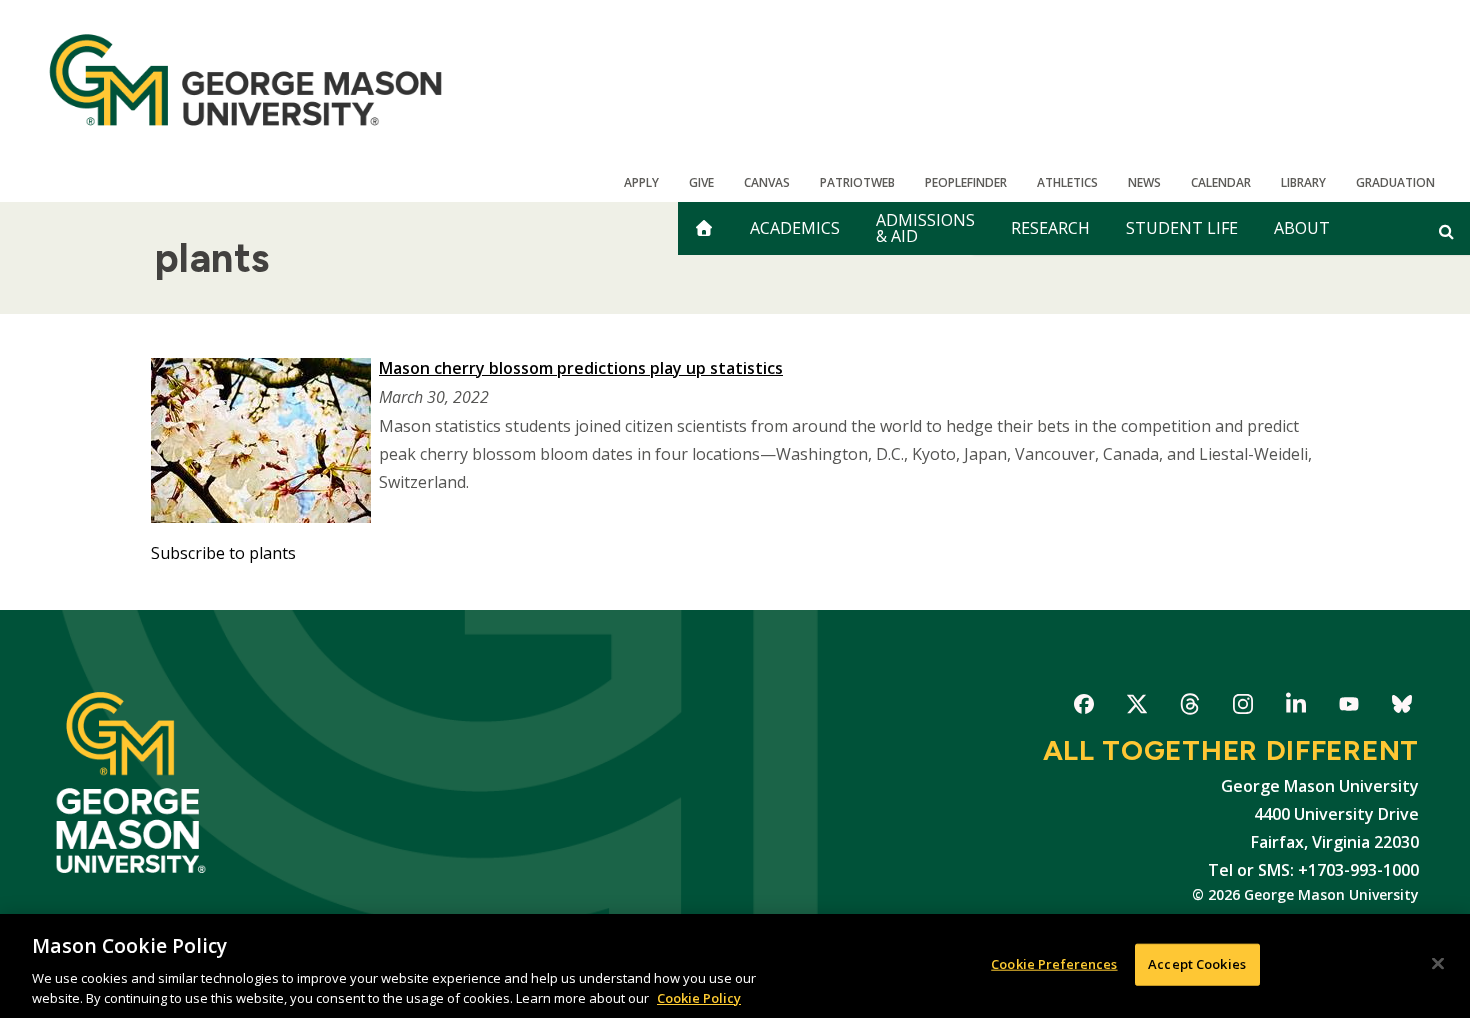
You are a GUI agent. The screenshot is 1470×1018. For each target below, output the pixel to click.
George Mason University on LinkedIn (1295, 707)
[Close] (1438, 964)
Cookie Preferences (1054, 964)
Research (1050, 228)
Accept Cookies (1197, 964)
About (1302, 228)
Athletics (1067, 182)
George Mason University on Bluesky (1401, 707)
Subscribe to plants (223, 553)
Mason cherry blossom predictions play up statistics (581, 368)
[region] (735, 966)
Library (1303, 182)
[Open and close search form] (1446, 231)
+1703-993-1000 (1358, 870)
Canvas (767, 182)
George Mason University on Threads (1189, 707)
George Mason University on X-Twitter (1136, 707)
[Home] (245, 80)
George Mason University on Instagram (1242, 707)
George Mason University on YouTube (1348, 707)
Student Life (1182, 228)
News (1144, 182)
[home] (704, 228)
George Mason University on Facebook (1083, 707)
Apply (641, 182)
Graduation (1395, 182)
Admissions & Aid (925, 228)
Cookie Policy (699, 997)
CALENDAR (1221, 182)
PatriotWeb (857, 182)
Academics (795, 228)
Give (701, 182)
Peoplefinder (966, 182)
